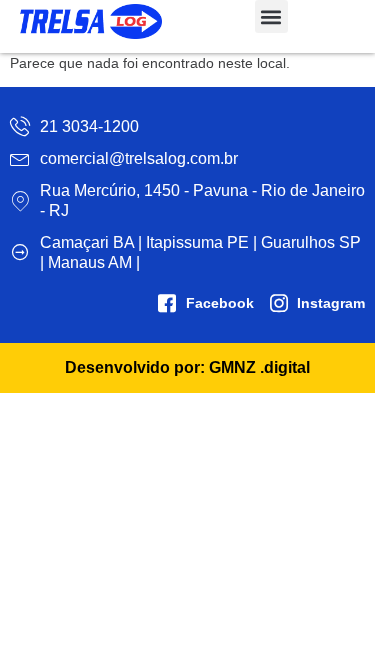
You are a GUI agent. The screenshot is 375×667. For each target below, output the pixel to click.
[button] (271, 16)
